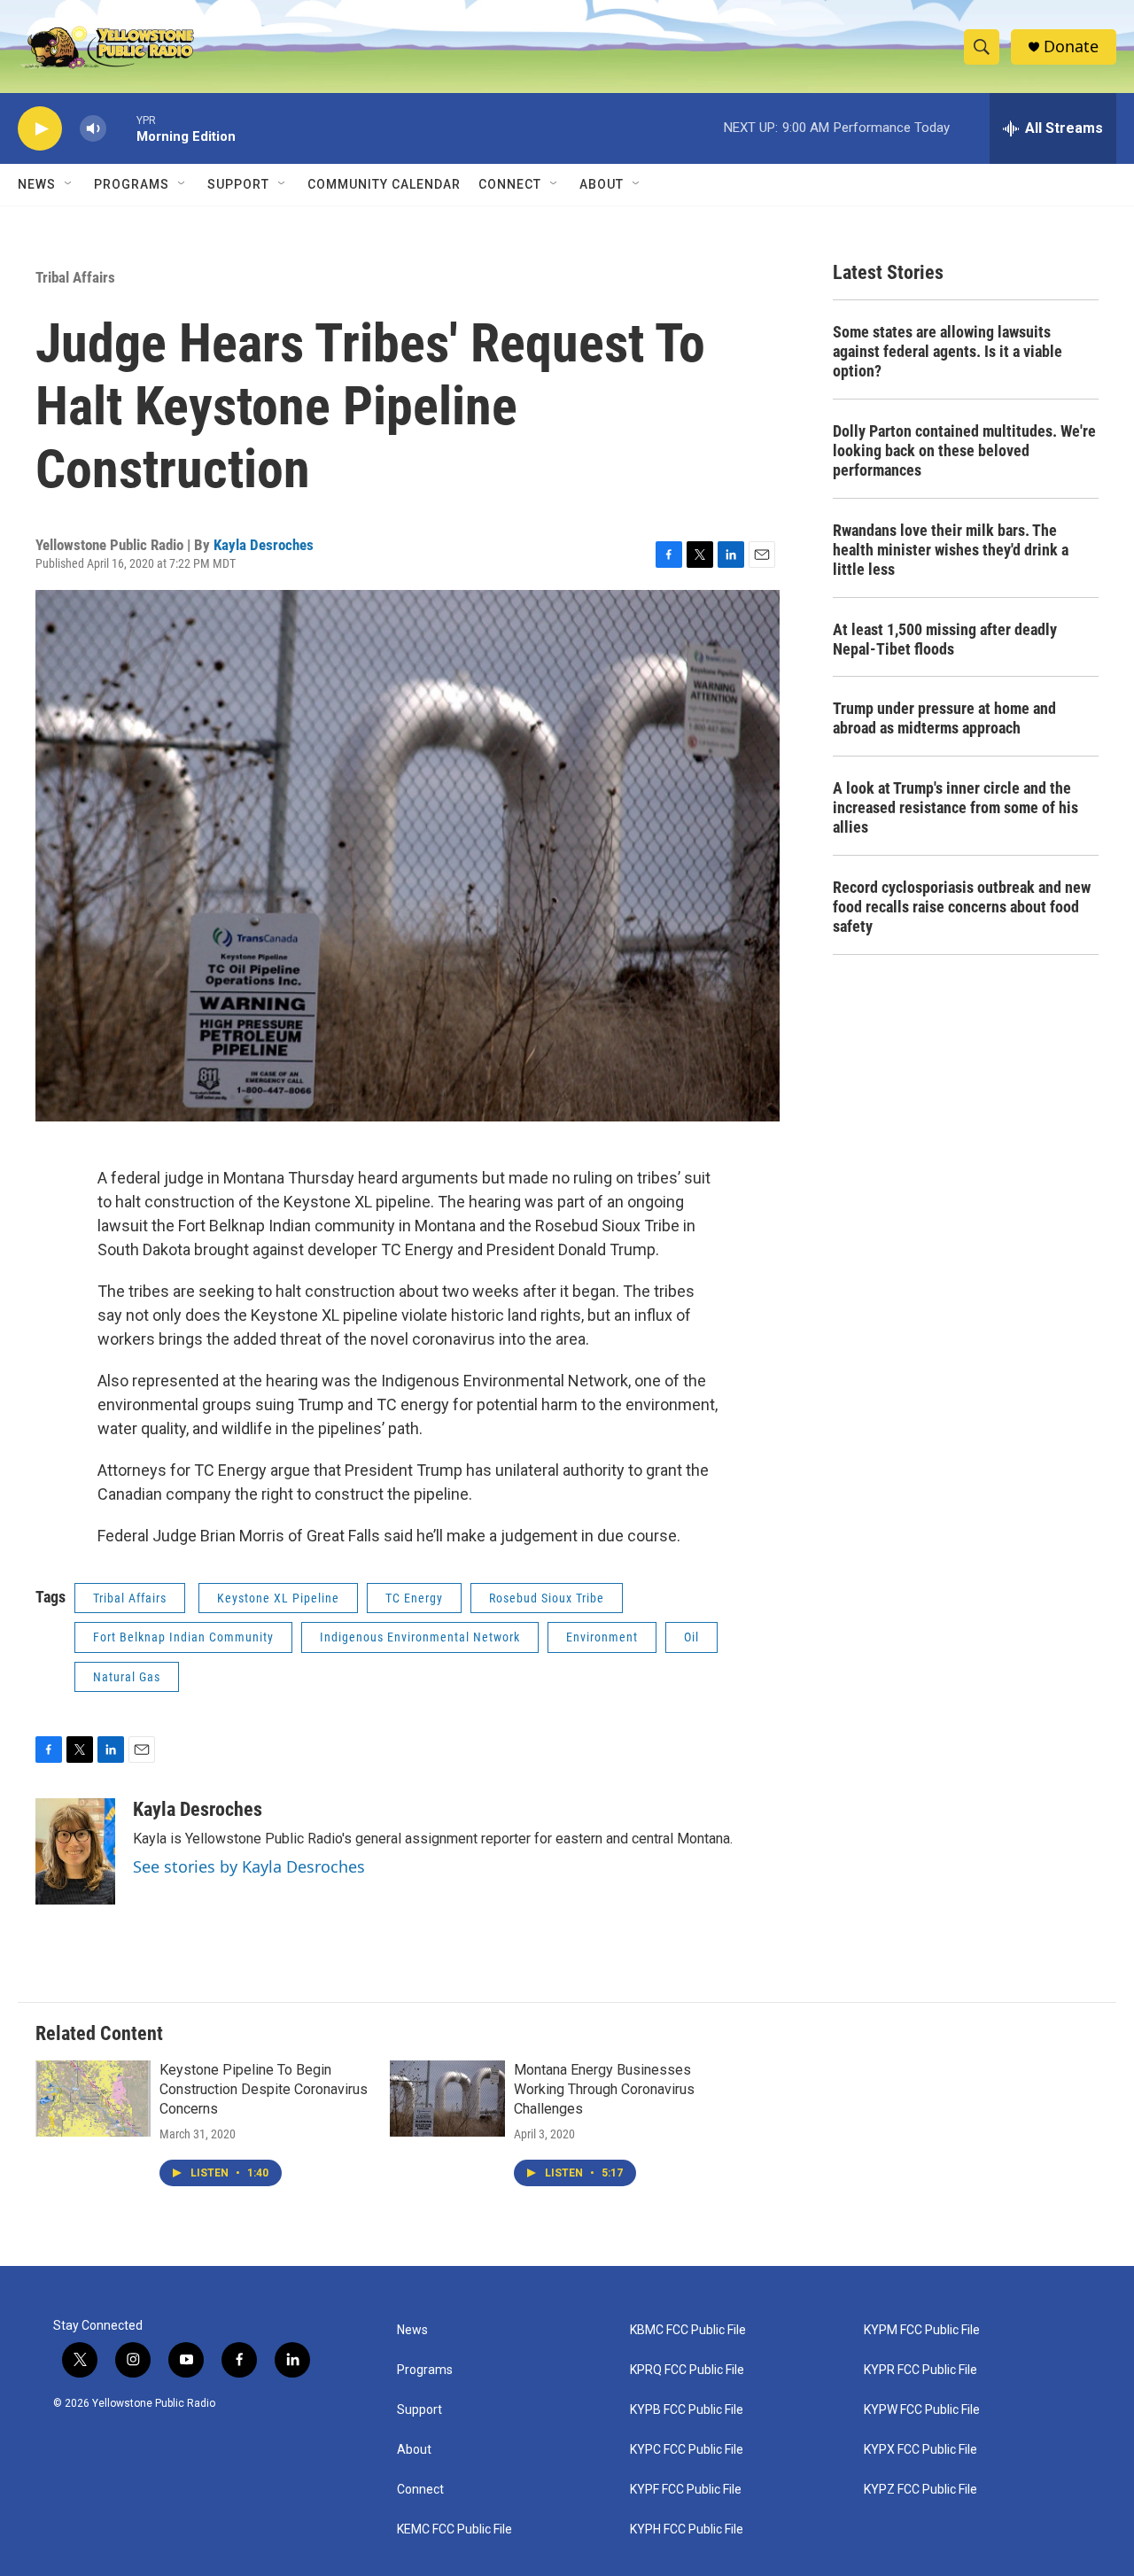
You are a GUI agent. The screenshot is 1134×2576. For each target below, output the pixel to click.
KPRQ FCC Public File (687, 2370)
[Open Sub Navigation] (69, 184)
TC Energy (414, 1598)
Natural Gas (127, 1677)
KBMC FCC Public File (688, 2330)
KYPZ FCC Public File (920, 2490)
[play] (40, 129)
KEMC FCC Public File (454, 2529)
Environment (602, 1637)
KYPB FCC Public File (687, 2410)
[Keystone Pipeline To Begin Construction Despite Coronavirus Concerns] (93, 2099)
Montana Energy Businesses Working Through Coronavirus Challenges (604, 2089)
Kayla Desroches (264, 545)
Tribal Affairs (75, 277)
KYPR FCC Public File (920, 2370)
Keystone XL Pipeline (278, 1598)
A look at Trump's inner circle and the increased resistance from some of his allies (955, 807)
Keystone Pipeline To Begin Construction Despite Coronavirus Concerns (264, 2089)
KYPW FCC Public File (922, 2410)
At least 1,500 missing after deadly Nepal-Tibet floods (945, 639)
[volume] (93, 129)
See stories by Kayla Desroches (249, 1866)
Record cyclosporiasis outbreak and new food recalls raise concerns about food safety (962, 907)
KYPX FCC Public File (920, 2450)
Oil (691, 1637)
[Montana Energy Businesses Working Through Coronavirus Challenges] (447, 2099)
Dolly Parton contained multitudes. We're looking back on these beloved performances (964, 450)
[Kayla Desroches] (75, 1851)
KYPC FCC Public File (687, 2450)
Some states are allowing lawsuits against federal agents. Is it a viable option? (948, 351)
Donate (1071, 47)
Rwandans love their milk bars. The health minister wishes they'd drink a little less (951, 550)
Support (238, 184)
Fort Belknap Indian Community (183, 1637)
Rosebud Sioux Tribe (547, 1598)
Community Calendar (384, 184)
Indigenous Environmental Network (420, 1637)
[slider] (121, 128)
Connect (510, 184)
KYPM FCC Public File (922, 2330)
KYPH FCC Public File (687, 2529)
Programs (132, 184)
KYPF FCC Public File (686, 2490)
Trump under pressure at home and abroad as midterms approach (944, 718)
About (414, 2450)
